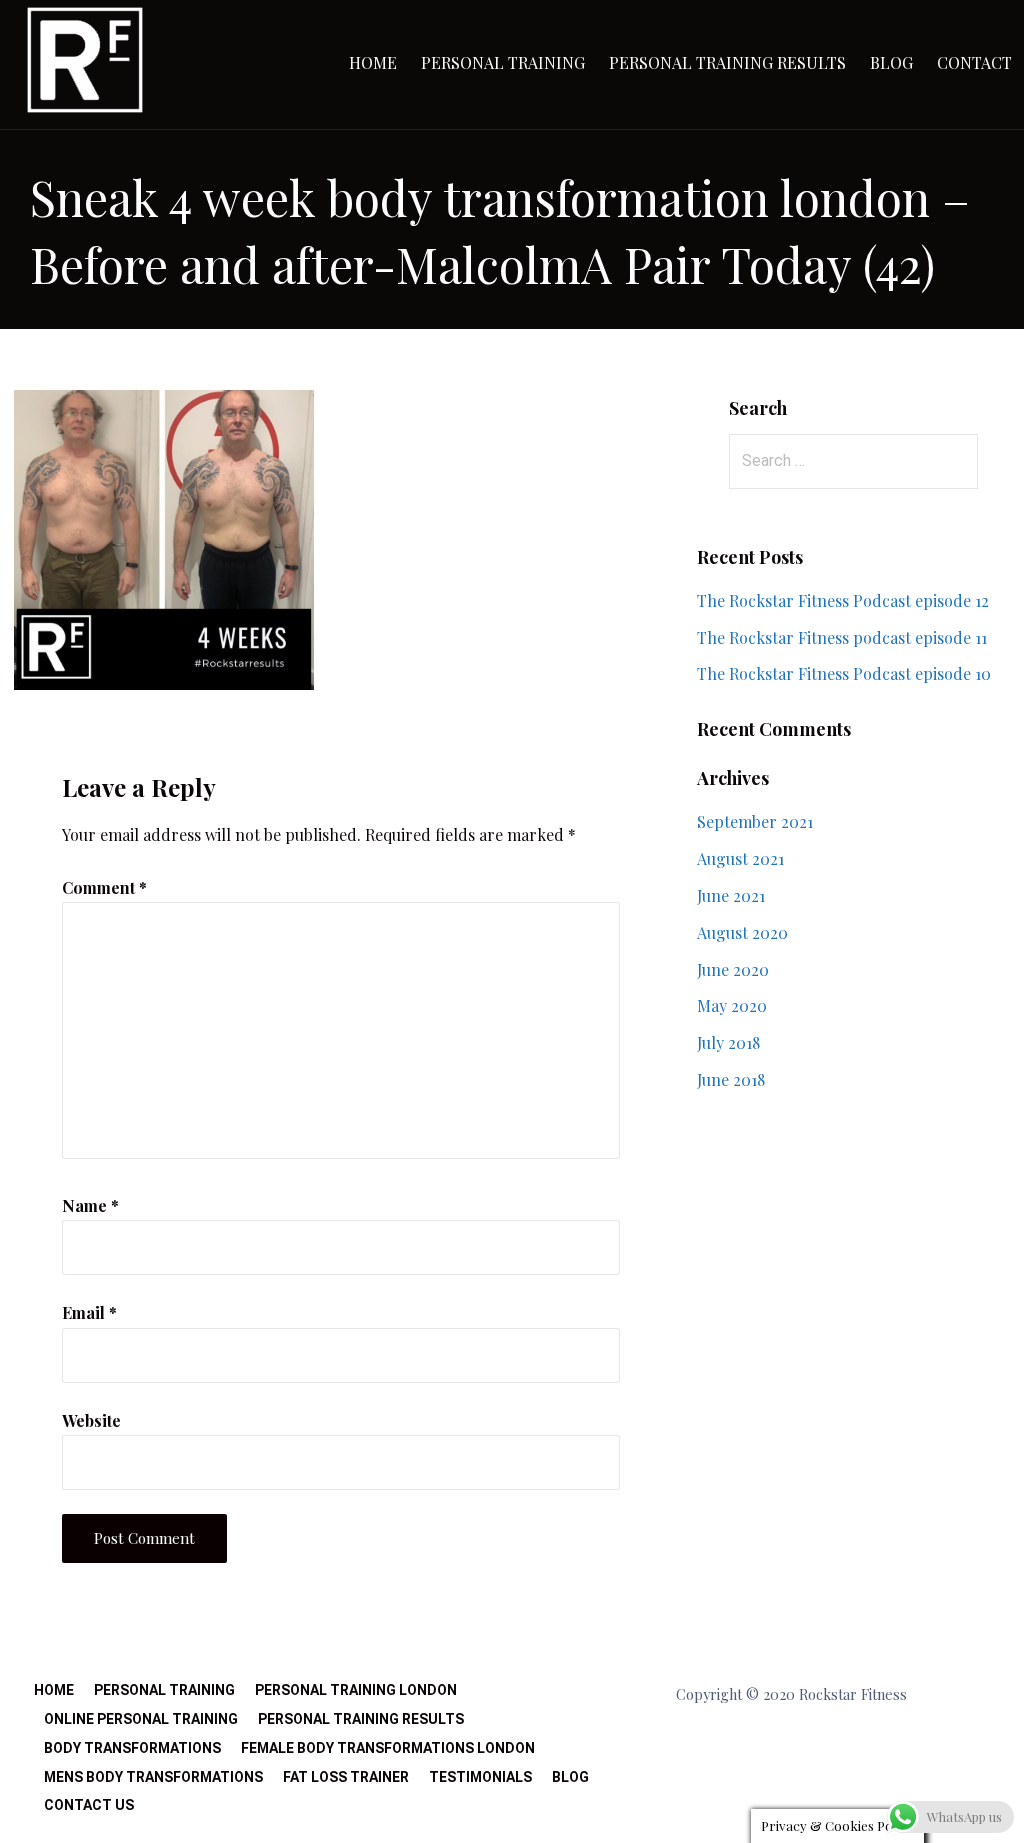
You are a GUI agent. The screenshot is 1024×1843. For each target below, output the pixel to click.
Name (90, 1205)
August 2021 (740, 858)
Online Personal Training (141, 1719)
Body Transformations (132, 1748)
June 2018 (731, 1079)
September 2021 (755, 821)
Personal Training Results (727, 62)
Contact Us (89, 1805)
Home (373, 62)
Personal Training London (356, 1690)
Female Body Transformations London (388, 1748)
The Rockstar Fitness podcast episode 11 (842, 637)
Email (89, 1312)
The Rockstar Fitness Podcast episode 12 (843, 600)
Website (91, 1420)
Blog (891, 62)
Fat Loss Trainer (346, 1777)
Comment (104, 887)
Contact (974, 62)
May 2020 (732, 1005)
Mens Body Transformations (153, 1777)
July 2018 (728, 1042)
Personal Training (503, 62)
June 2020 (733, 969)
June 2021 (731, 895)
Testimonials (480, 1777)
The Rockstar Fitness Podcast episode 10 (844, 673)
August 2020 (742, 932)
